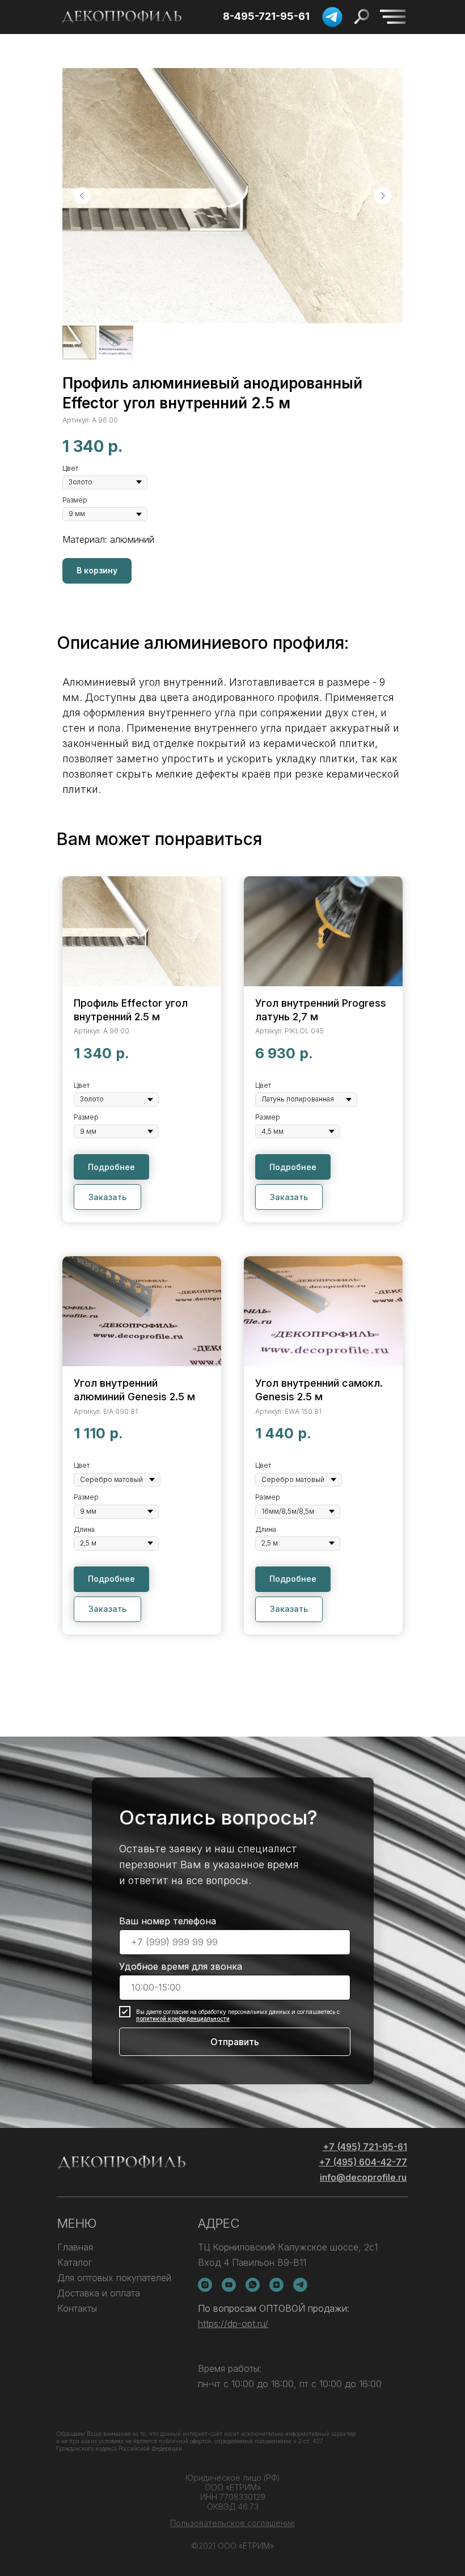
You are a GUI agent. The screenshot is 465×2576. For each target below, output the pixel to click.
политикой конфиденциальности (183, 2018)
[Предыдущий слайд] (82, 196)
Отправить (235, 2042)
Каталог (75, 2262)
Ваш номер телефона (168, 1921)
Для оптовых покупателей (114, 2278)
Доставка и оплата (99, 2293)
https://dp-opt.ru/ (233, 2324)
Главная (75, 2247)
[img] (393, 17)
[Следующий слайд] (383, 196)
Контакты (77, 2308)
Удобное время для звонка (181, 1966)
